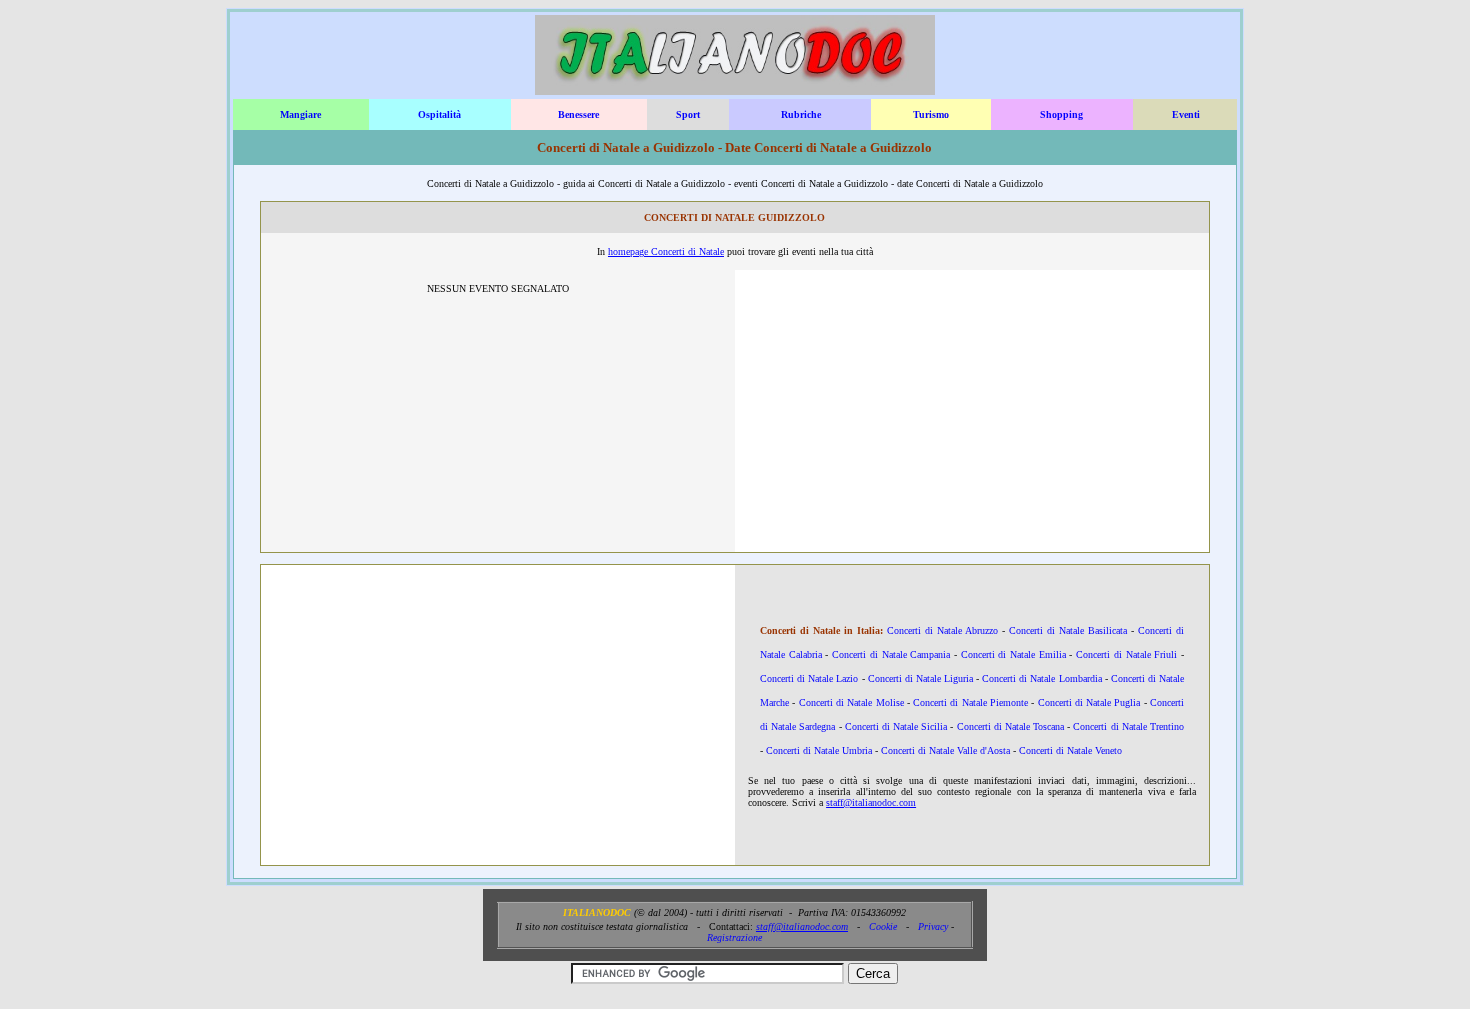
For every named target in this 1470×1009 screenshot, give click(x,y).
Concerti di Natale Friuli (1126, 654)
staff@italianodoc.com (871, 802)
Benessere (578, 114)
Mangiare (300, 114)
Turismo (931, 114)
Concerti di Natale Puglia (1089, 702)
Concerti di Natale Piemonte (970, 702)
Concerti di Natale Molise (851, 702)
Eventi (1186, 114)
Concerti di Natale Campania (891, 654)
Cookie (883, 926)
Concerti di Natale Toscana (1011, 726)
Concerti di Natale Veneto (1070, 750)
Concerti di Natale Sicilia (896, 726)
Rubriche (801, 114)
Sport (688, 114)
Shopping (1061, 114)
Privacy (933, 926)
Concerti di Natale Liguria (920, 678)
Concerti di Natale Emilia (1013, 654)
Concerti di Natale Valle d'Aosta (945, 750)
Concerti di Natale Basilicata (1068, 630)
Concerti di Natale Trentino (1128, 726)
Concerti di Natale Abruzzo (942, 630)
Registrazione (734, 937)
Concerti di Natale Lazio (809, 678)
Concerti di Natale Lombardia (1041, 678)
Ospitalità (439, 114)
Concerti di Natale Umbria (819, 750)
